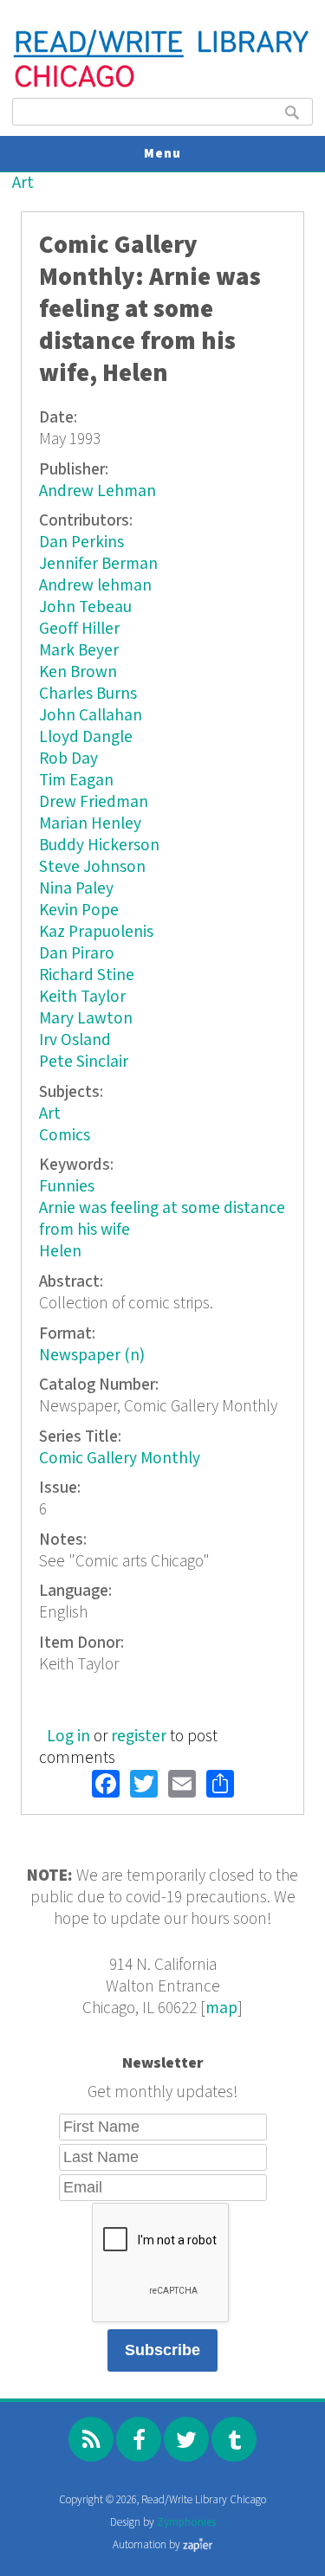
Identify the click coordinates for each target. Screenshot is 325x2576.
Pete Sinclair (84, 1062)
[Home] (162, 85)
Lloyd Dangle (86, 737)
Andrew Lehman (97, 491)
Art (23, 183)
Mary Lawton (86, 1019)
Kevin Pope (79, 910)
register (139, 1737)
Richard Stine (87, 975)
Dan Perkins (81, 542)
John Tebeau (85, 607)
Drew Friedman (94, 802)
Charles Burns (88, 694)
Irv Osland (75, 1040)
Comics (65, 1136)
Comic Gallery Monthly (120, 1459)
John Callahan (91, 716)
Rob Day (68, 759)
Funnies (67, 1187)
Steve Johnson (92, 867)
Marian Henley (90, 824)
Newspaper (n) (92, 1356)
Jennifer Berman (98, 564)
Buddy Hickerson (99, 846)
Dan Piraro (77, 954)
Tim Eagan (76, 781)
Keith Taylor (82, 997)
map (221, 2008)
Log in (68, 1737)
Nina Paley (76, 889)
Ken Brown (78, 672)
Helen (60, 1252)
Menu (162, 154)
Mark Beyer (79, 651)
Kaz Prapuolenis (96, 932)
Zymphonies (186, 2523)
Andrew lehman (95, 586)
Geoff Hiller (79, 629)
